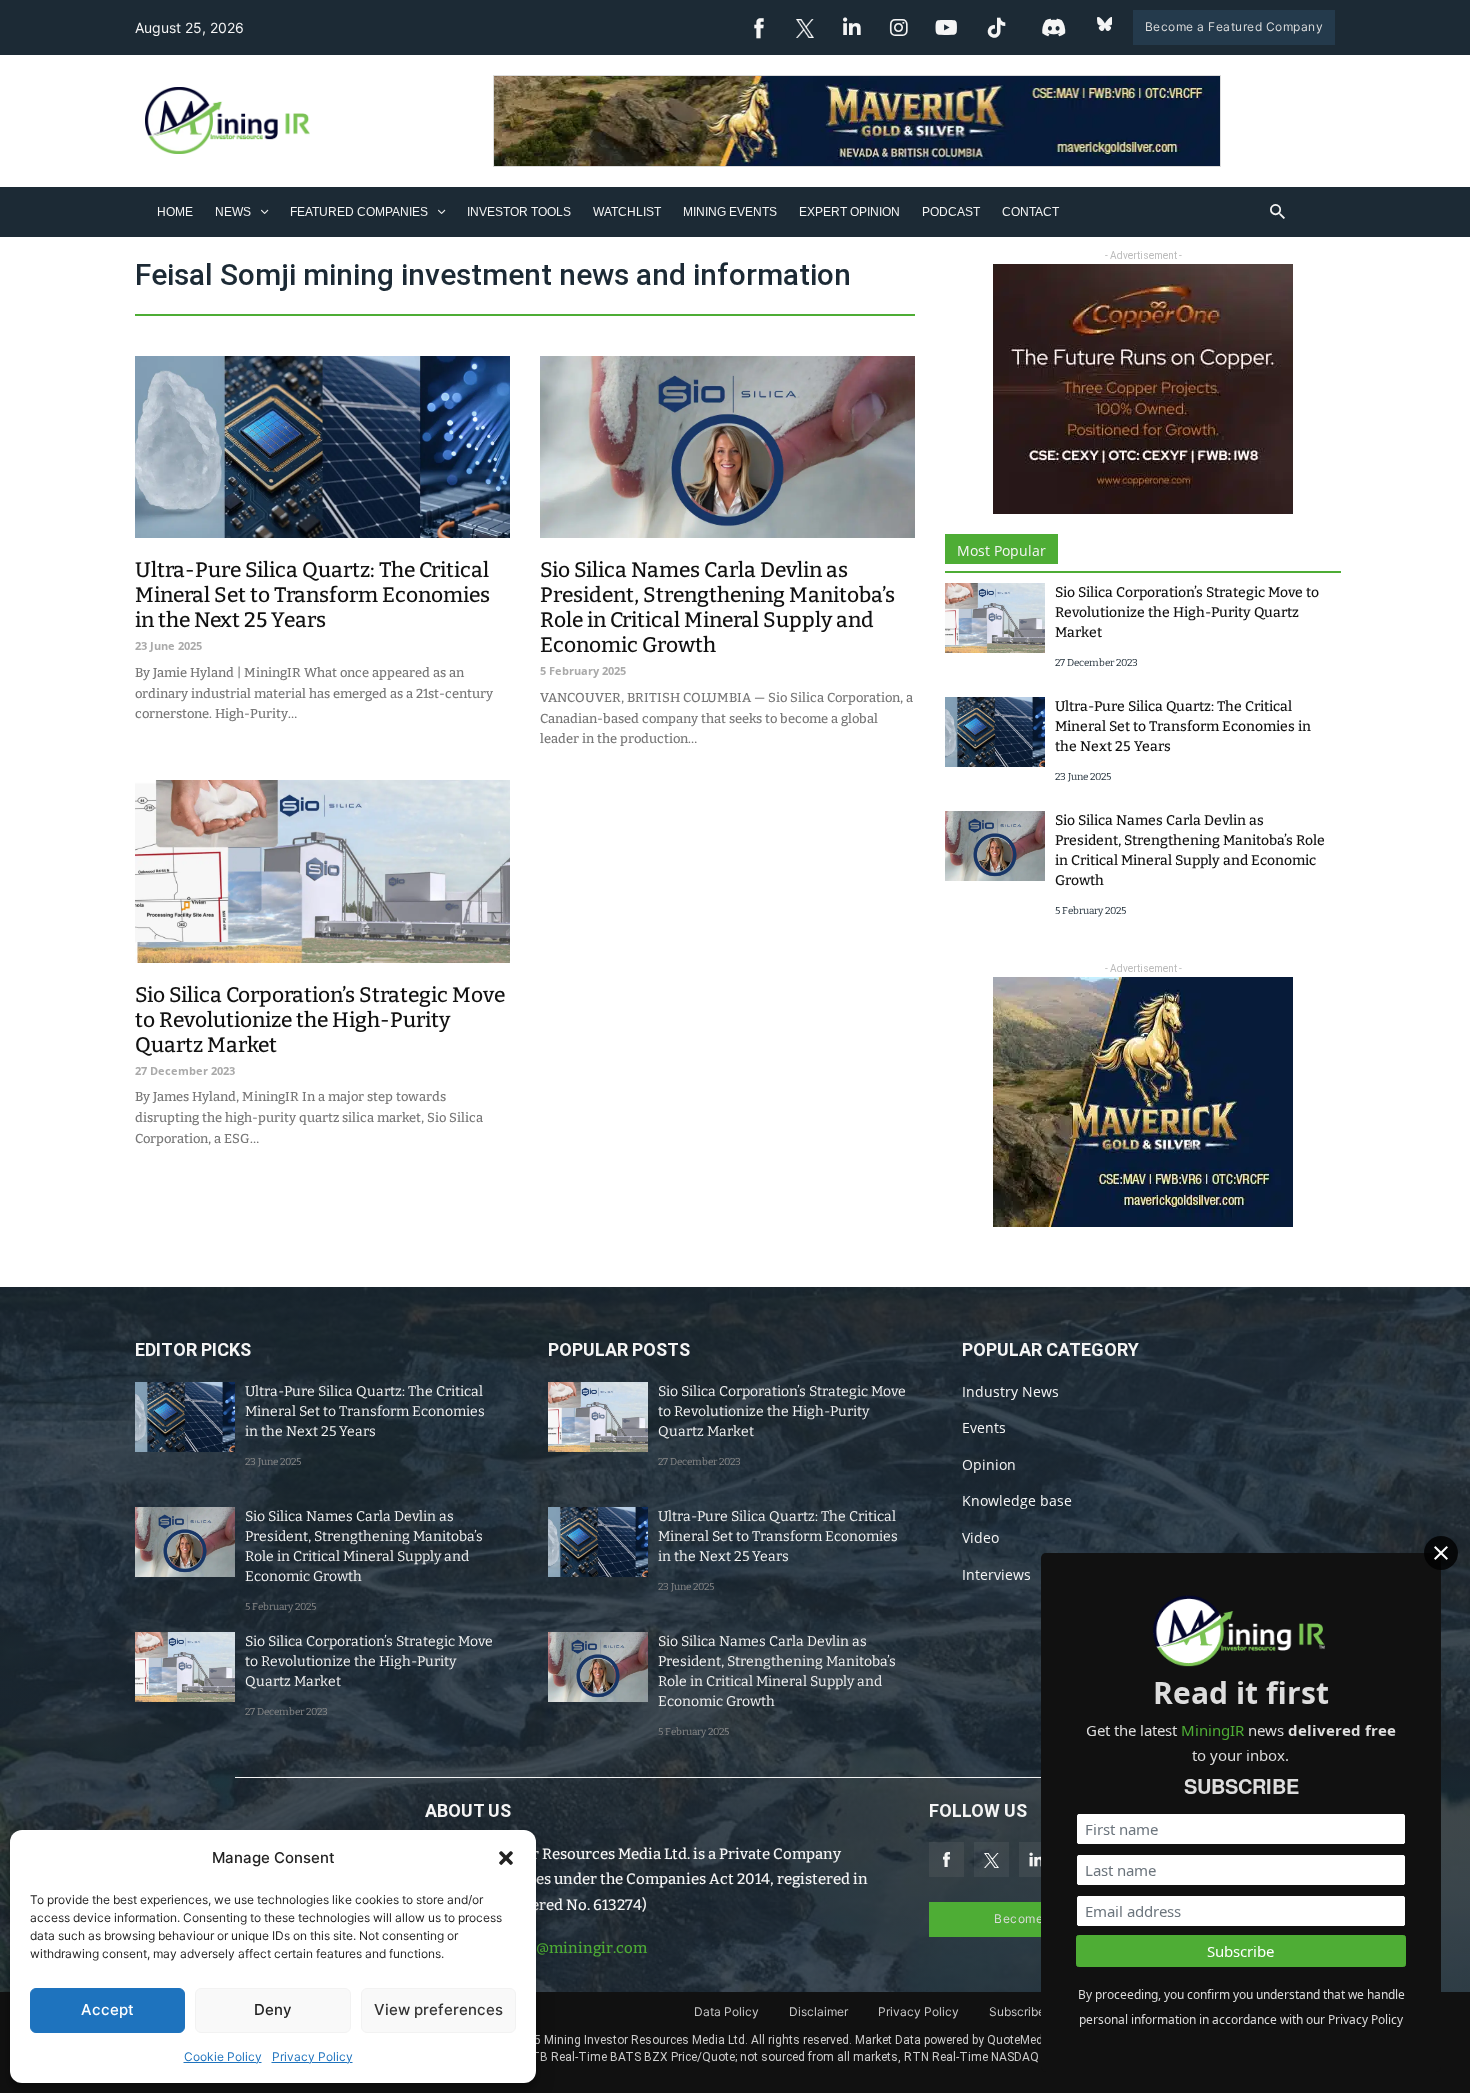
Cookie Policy (223, 2056)
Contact (1030, 212)
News (233, 212)
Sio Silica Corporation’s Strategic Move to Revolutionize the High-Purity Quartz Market (320, 1020)
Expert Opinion (849, 212)
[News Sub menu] (264, 211)
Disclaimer (818, 2011)
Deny (273, 2009)
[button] (506, 1858)
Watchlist (627, 212)
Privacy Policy (312, 2056)
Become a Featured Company (1234, 26)
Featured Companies (359, 212)
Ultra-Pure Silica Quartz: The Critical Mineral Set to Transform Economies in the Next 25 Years (312, 595)
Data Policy (726, 2011)
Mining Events (730, 212)
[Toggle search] (1278, 212)
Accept (107, 2009)
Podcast (951, 212)
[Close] (1441, 1553)
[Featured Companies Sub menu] (441, 211)
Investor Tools (519, 212)
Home (175, 212)
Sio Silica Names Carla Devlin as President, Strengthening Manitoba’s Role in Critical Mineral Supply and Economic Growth (717, 607)
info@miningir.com (577, 1948)
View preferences (438, 2009)
